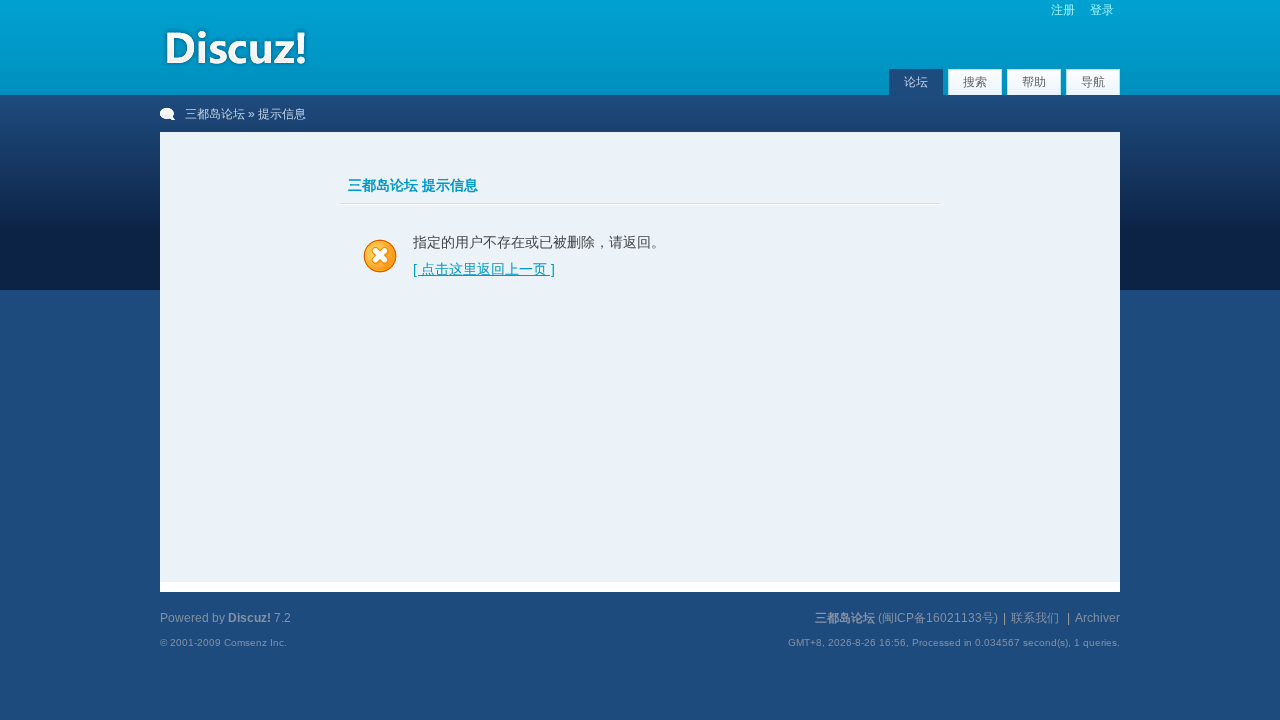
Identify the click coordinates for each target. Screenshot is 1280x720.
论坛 (916, 82)
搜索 (975, 82)
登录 (1102, 10)
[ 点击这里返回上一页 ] (484, 269)
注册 (1063, 10)
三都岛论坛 (215, 114)
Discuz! (249, 618)
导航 (1093, 82)
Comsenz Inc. (255, 642)
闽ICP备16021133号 (938, 618)
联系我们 (1035, 618)
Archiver (1097, 618)
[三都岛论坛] (235, 69)
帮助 (1034, 82)
